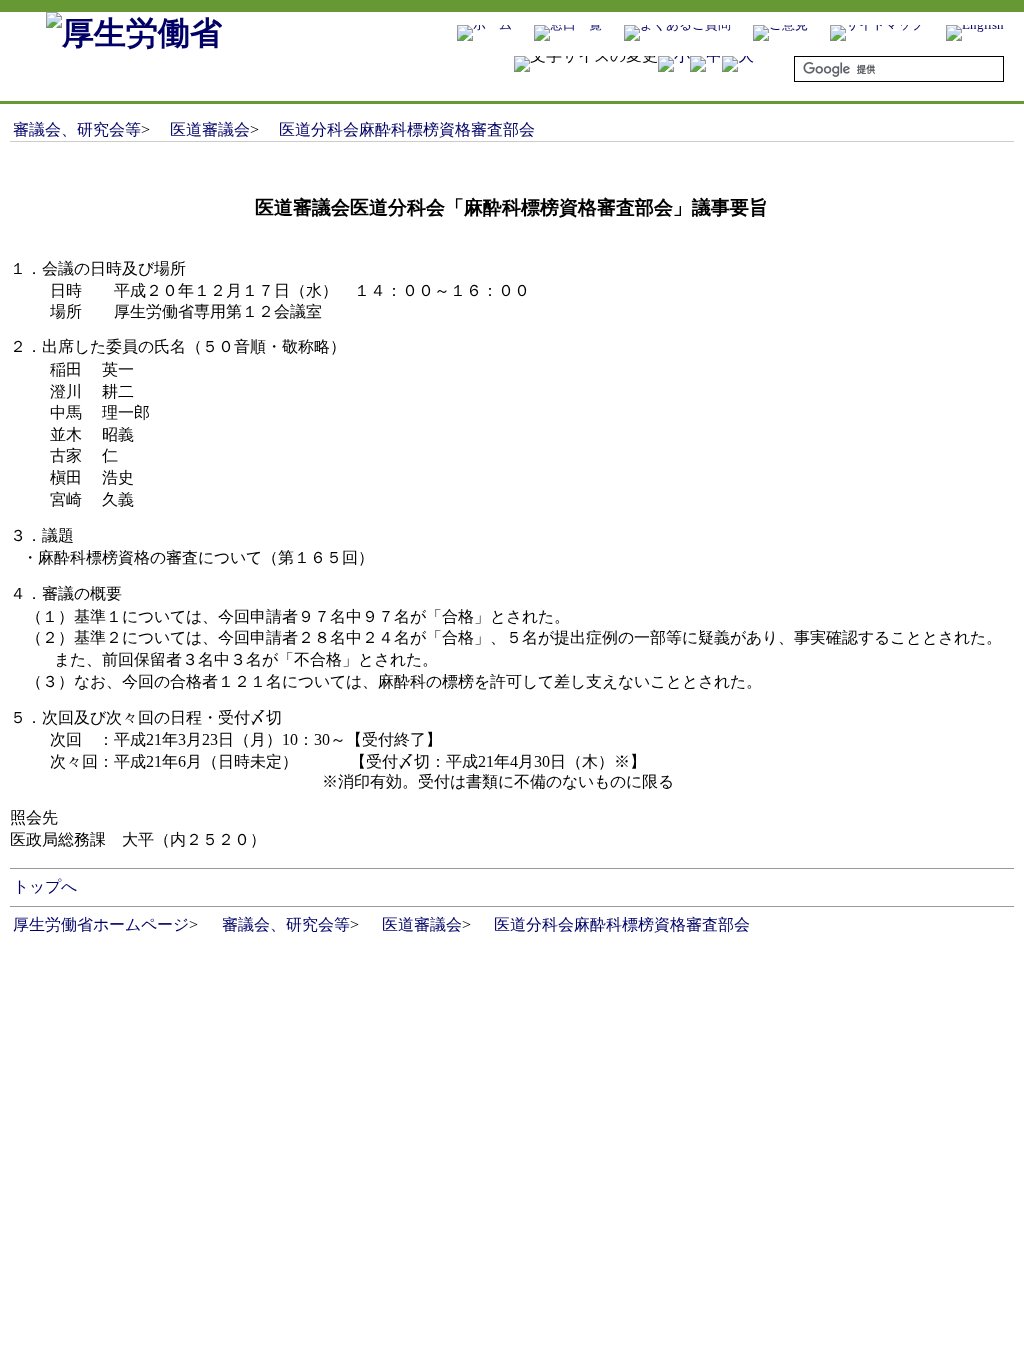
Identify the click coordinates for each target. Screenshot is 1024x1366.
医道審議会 (210, 129)
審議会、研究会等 (77, 129)
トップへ (45, 886)
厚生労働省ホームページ (101, 924)
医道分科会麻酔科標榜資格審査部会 (407, 129)
